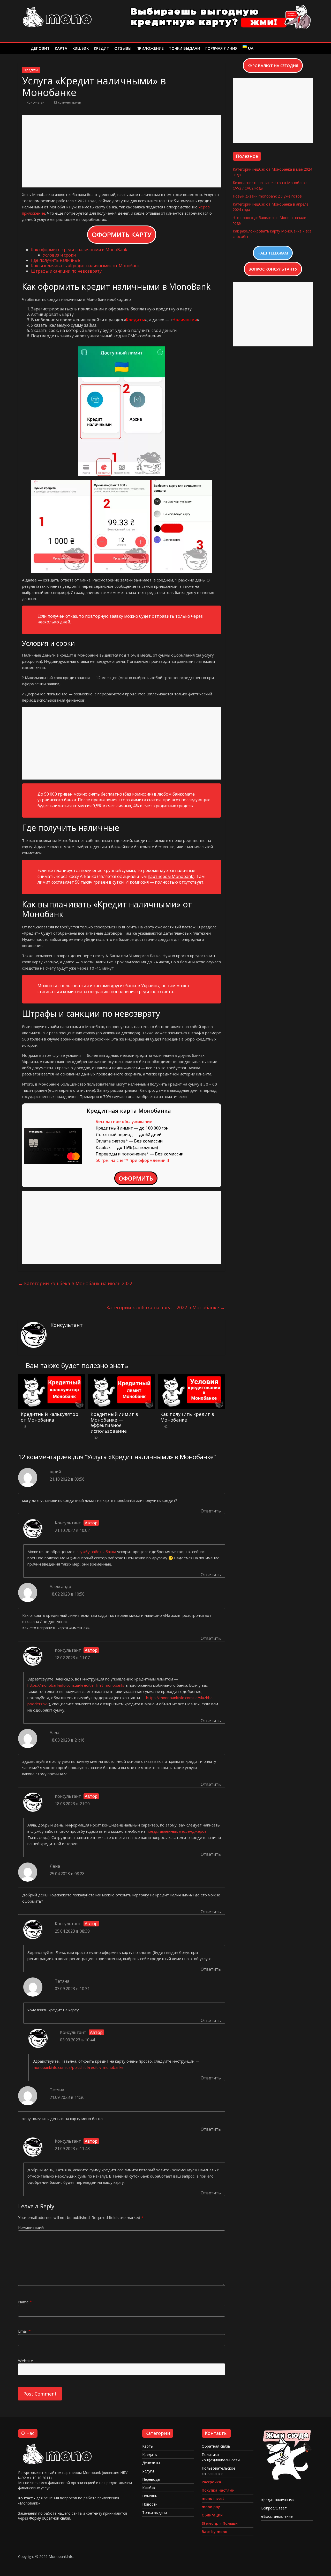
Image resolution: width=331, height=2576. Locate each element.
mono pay (211, 2507)
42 (166, 1427)
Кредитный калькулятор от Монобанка (50, 1417)
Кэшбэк (81, 48)
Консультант (37, 102)
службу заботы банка (96, 1552)
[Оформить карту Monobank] (287, 2431)
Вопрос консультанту (273, 269)
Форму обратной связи (50, 2518)
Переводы (151, 2479)
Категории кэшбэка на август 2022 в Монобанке (166, 1307)
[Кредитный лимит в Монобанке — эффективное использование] (122, 1378)
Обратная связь (216, 2446)
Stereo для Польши (220, 2523)
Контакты (27, 2498)
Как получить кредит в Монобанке (187, 1417)
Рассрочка (211, 2482)
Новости (150, 2504)
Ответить (211, 1511)
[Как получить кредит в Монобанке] (191, 1378)
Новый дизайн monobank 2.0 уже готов (267, 196)
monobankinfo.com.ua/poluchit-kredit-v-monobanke (78, 2067)
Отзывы (123, 48)
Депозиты (151, 2463)
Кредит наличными (278, 2500)
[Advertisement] (122, 151)
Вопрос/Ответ (274, 2508)
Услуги (148, 2471)
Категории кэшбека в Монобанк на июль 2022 (75, 1283)
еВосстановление (277, 2516)
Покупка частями (218, 2490)
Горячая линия (221, 48)
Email (24, 2331)
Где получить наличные (55, 260)
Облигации (212, 2515)
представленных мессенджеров (177, 1831)
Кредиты (31, 70)
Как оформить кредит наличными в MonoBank (79, 250)
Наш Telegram (273, 253)
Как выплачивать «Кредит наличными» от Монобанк (85, 266)
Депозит (40, 48)
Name (25, 2302)
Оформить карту (122, 235)
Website (26, 2361)
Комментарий (31, 2227)
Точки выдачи (185, 48)
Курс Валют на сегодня (273, 66)
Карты (148, 2446)
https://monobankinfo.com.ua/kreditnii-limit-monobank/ (76, 1685)
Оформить (136, 1178)
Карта (61, 48)
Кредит (101, 48)
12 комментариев (67, 102)
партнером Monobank (170, 876)
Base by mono (215, 2532)
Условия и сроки (59, 255)
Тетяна (62, 1981)
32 (96, 1438)
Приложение (150, 48)
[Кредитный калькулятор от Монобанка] (52, 1378)
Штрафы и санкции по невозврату (66, 271)
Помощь (150, 2496)
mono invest (213, 2498)
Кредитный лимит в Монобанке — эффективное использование (114, 1422)
